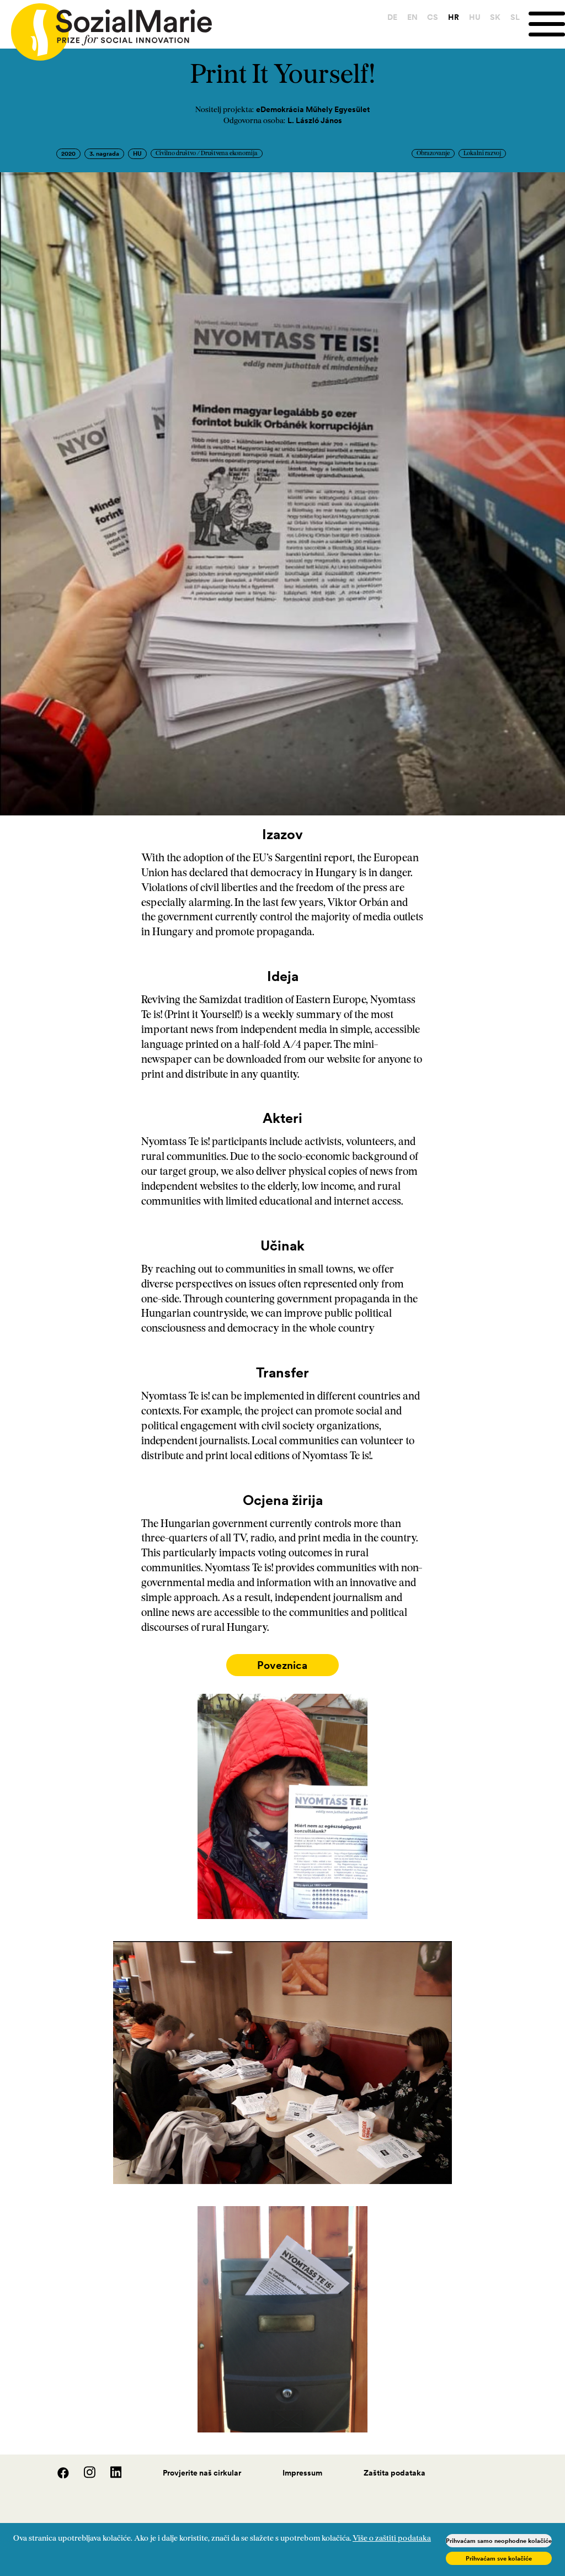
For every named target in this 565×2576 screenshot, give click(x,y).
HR (454, 17)
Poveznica (282, 1665)
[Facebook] (57, 2476)
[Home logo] (106, 27)
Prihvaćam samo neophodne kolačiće (499, 2541)
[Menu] (547, 24)
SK (495, 17)
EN (412, 17)
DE (392, 17)
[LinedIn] (110, 2476)
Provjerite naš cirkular (202, 2473)
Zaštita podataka (395, 2473)
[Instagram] (84, 2476)
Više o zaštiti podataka (392, 2539)
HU (475, 17)
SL (515, 17)
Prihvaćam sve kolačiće (499, 2558)
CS (433, 17)
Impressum (302, 2473)
